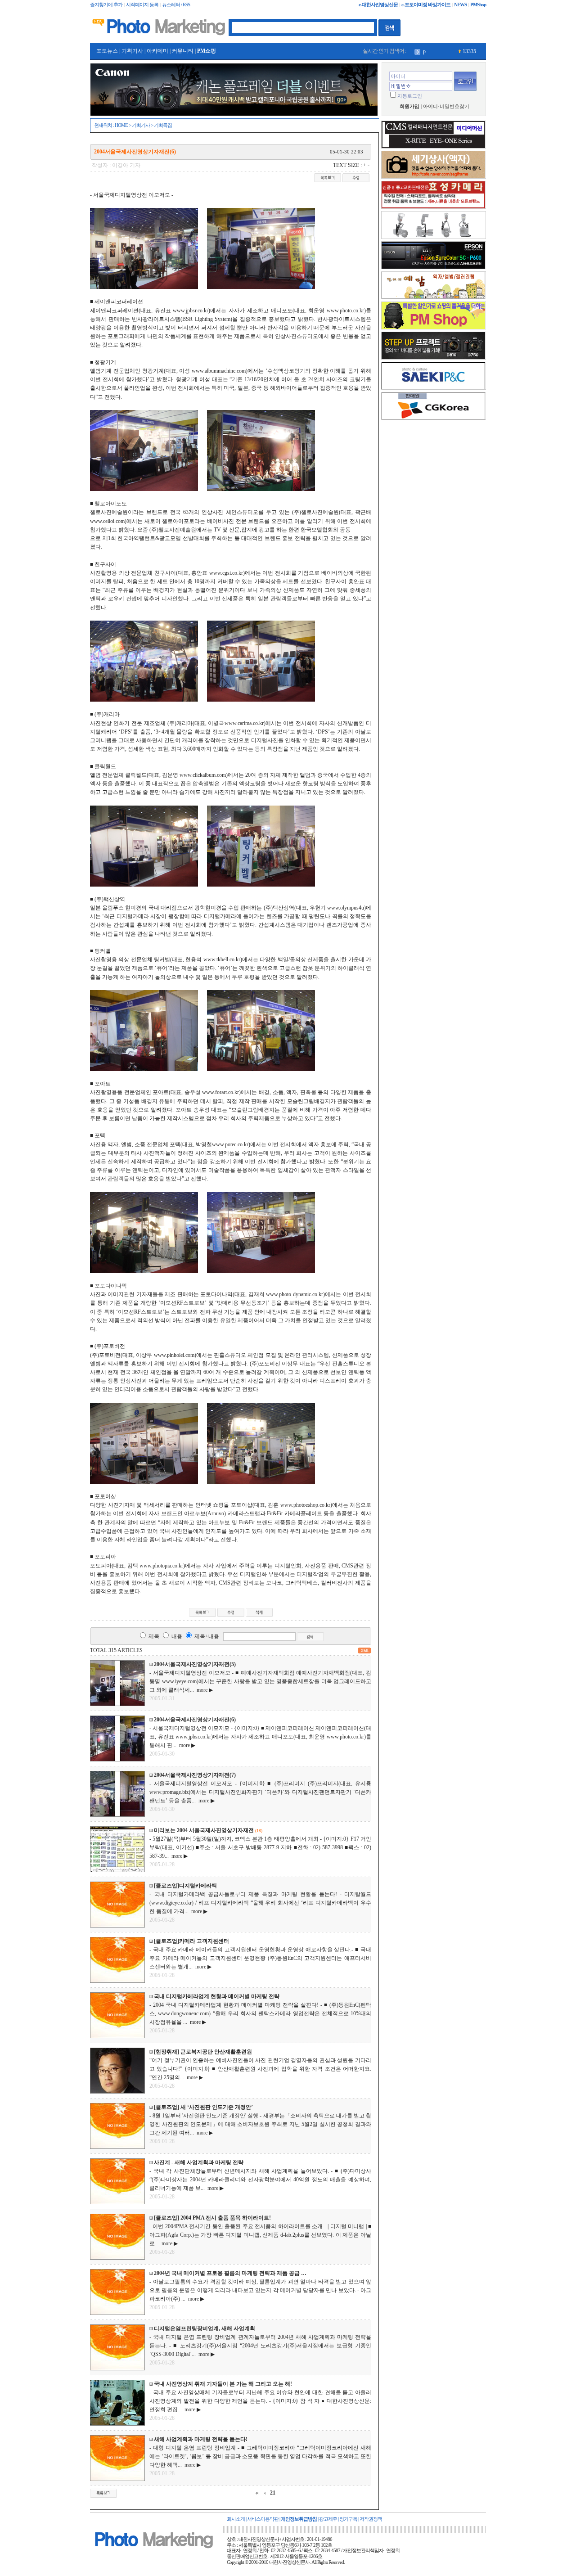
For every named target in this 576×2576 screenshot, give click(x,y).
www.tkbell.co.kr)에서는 (231, 959)
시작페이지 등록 (142, 5)
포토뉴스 (107, 51)
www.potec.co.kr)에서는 (239, 1144)
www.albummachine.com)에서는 (228, 371)
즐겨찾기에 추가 (106, 5)
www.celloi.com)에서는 (116, 521)
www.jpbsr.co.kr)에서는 (200, 311)
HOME (121, 125)
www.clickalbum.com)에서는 (212, 775)
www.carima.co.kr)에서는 (253, 723)
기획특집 (163, 125)
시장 (428, 51)
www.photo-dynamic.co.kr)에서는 (304, 1294)
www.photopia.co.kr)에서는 (170, 1566)
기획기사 (132, 51)
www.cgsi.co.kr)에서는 (235, 573)
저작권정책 (371, 2519)
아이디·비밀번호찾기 (446, 106)
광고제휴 (328, 2519)
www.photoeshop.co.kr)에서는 (314, 1505)
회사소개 (236, 2519)
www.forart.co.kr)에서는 (229, 1092)
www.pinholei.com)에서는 (183, 1355)
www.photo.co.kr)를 (349, 311)
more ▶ (203, 1690)
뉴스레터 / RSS (176, 5)
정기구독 (348, 2519)
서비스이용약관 (263, 2519)
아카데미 (157, 51)
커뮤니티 (183, 51)
